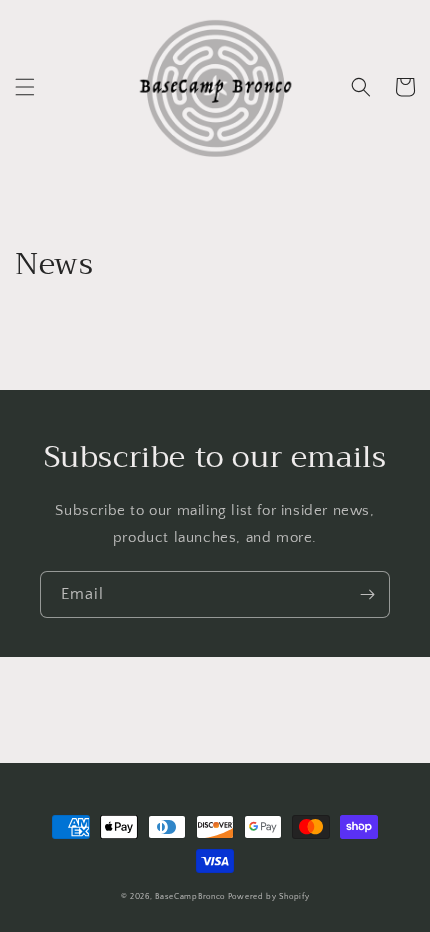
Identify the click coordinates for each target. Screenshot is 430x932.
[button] (25, 87)
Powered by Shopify (269, 896)
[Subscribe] (367, 594)
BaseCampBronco (190, 896)
